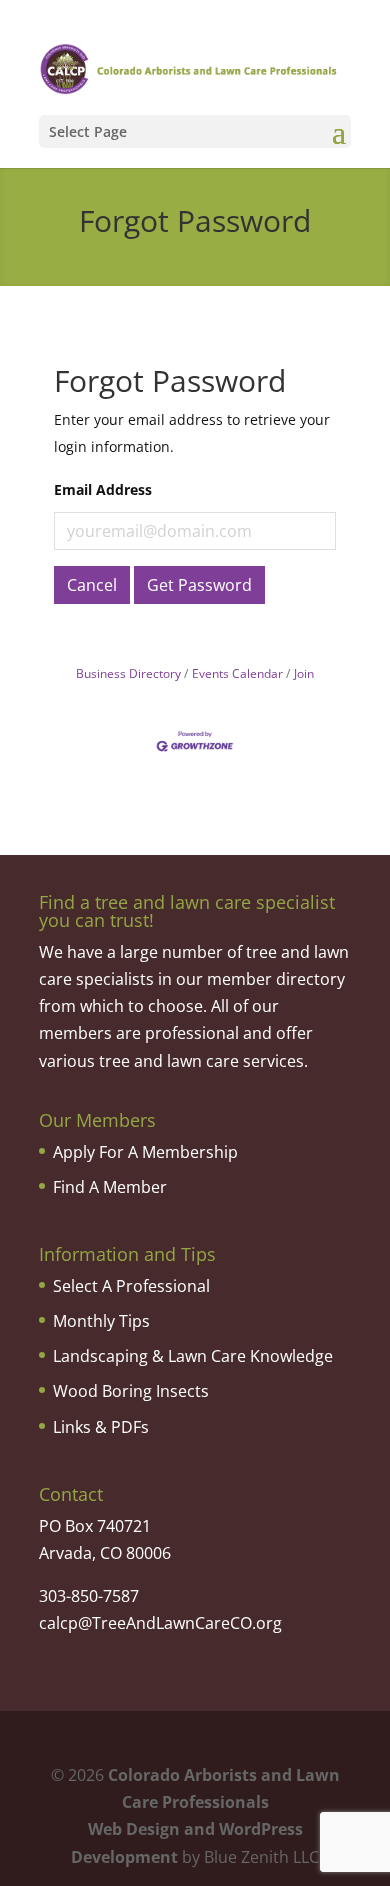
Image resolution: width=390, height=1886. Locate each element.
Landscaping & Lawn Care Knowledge (193, 1356)
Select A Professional (131, 1286)
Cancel (92, 585)
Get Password (199, 585)
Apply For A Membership (145, 1152)
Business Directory (128, 673)
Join (304, 673)
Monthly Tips (101, 1321)
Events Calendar (237, 673)
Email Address (103, 489)
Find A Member (110, 1187)
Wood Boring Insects (131, 1391)
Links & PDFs (101, 1427)
